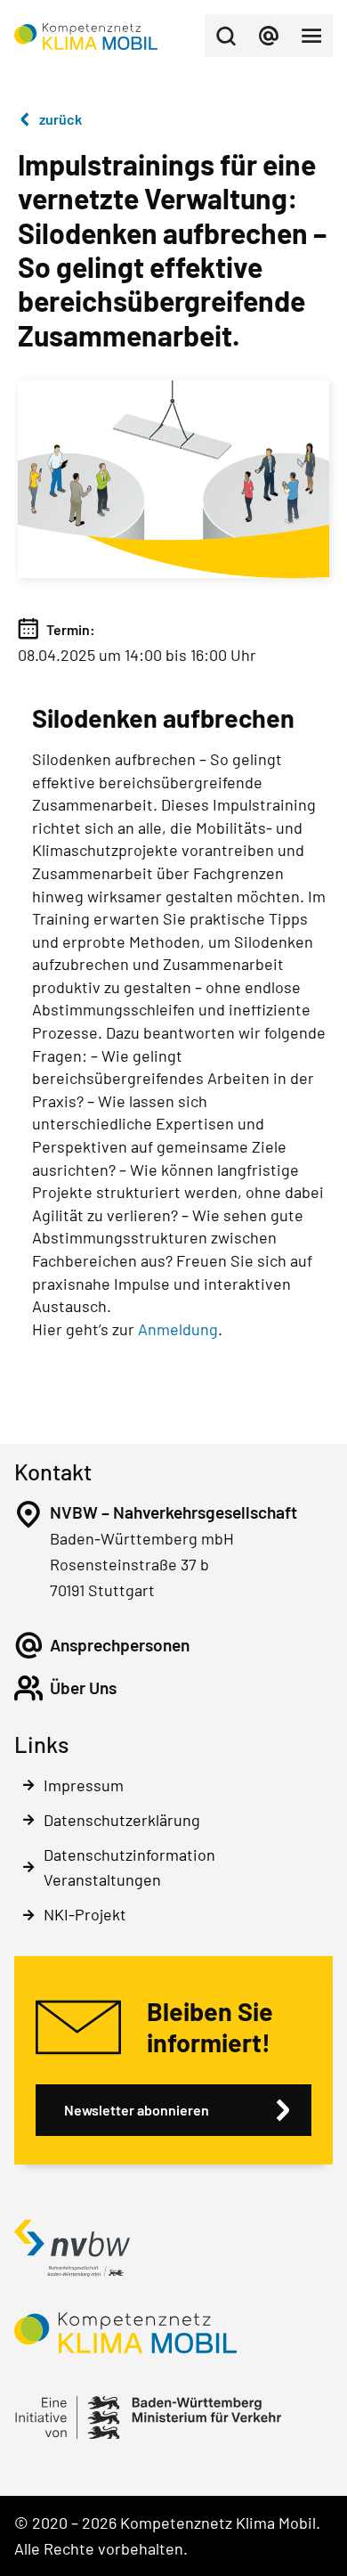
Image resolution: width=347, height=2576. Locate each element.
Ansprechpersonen (120, 1645)
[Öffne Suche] (226, 36)
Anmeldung (178, 1329)
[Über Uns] (28, 1688)
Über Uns (83, 1687)
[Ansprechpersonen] (28, 1645)
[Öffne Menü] (311, 36)
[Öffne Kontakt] (269, 36)
